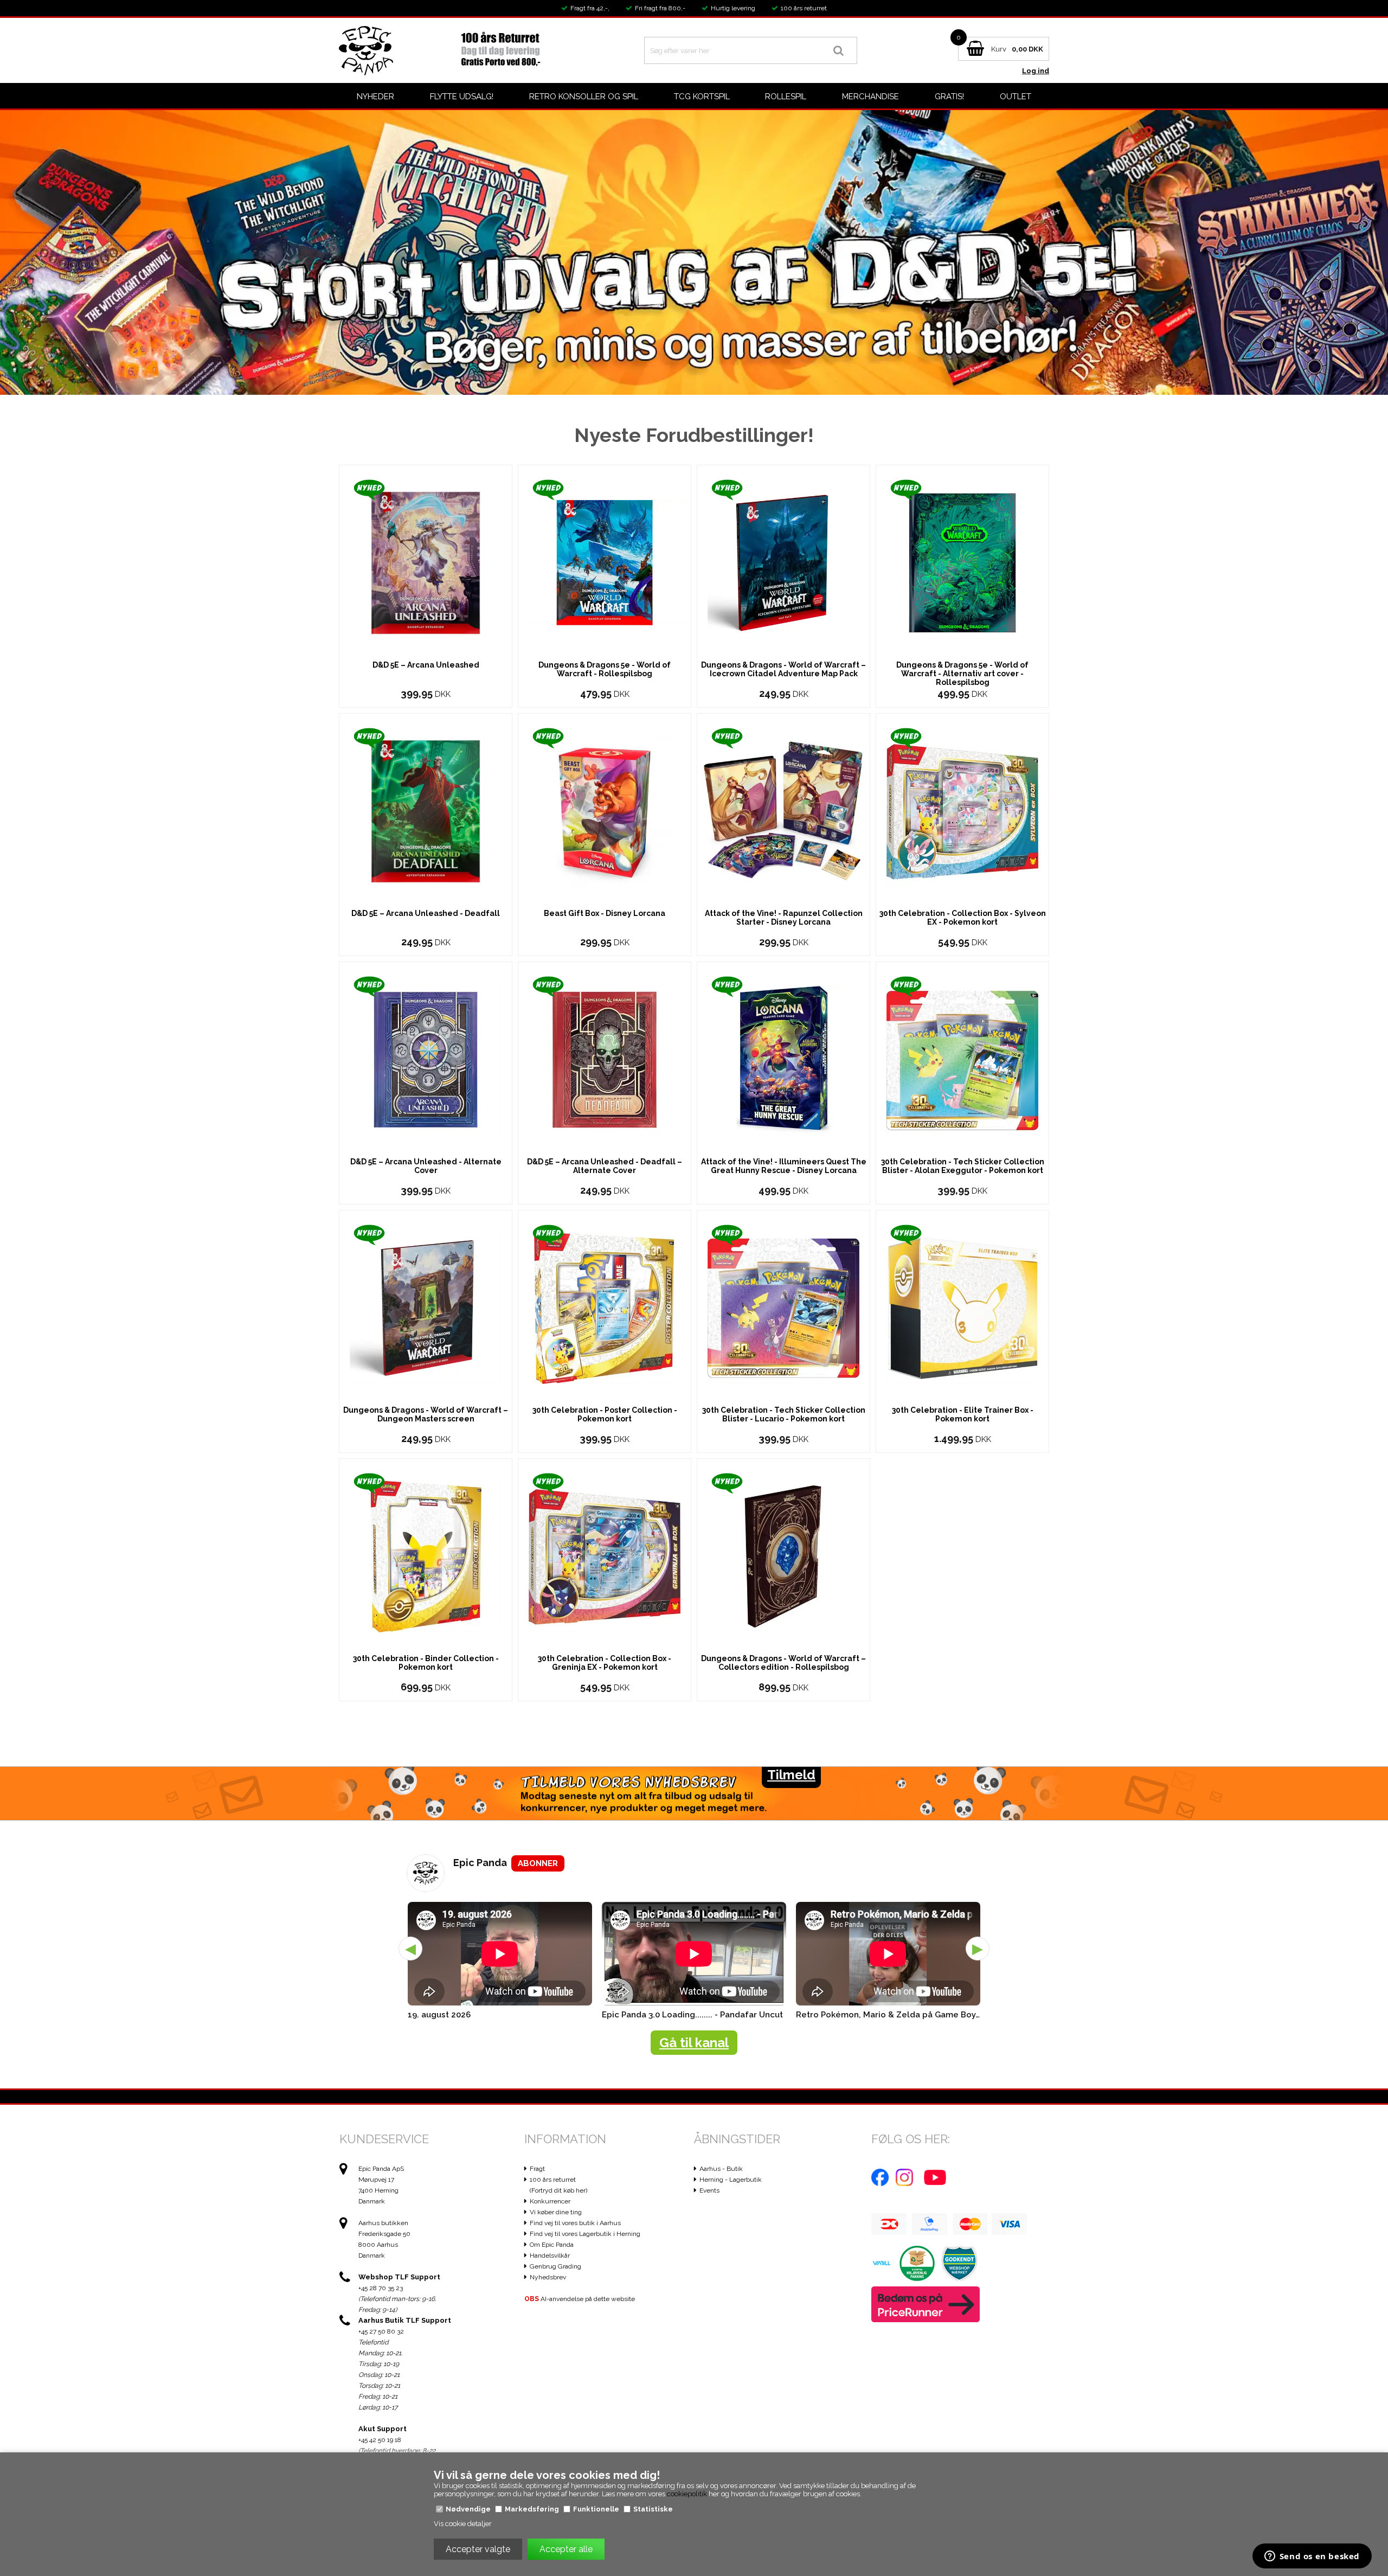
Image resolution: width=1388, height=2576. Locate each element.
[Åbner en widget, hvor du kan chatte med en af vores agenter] (1312, 2557)
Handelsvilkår (550, 2255)
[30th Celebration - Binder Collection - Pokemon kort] (426, 1556)
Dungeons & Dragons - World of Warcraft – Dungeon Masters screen (426, 1414)
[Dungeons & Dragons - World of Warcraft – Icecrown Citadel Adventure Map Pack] (783, 562)
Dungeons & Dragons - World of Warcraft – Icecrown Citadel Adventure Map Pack (783, 669)
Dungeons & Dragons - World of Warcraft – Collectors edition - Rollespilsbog (783, 1663)
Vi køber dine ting (556, 2212)
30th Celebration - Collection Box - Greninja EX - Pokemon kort (605, 1663)
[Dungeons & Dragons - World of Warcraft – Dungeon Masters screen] (426, 1307)
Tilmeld (791, 1775)
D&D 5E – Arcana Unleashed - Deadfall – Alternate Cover (605, 1166)
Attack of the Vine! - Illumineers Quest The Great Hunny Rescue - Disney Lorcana (784, 1166)
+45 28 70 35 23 (381, 2288)
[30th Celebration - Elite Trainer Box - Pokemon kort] (962, 1307)
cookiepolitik (687, 2494)
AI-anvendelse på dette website (580, 2299)
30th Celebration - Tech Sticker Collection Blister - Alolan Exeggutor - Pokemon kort (963, 1166)
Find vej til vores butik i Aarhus (575, 2223)
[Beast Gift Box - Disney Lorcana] (605, 810)
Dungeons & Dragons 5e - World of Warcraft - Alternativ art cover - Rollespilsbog (962, 674)
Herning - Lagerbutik (731, 2180)
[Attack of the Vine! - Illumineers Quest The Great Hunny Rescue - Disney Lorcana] (783, 1059)
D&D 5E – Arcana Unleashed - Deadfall (426, 913)
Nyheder (375, 97)
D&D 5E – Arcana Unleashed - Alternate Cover (426, 1166)
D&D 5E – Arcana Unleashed (426, 665)
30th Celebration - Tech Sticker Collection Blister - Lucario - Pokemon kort (784, 1414)
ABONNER (538, 1863)
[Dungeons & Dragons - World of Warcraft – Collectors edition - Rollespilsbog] (783, 1556)
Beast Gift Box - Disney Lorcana (605, 913)
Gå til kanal (694, 2043)
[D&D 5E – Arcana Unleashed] (426, 562)
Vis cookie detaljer (463, 2524)
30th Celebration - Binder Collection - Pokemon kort (426, 1663)
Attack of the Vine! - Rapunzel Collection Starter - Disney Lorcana (784, 918)
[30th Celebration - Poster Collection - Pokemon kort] (605, 1307)
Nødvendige (468, 2509)
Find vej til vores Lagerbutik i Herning (585, 2234)
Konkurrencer (550, 2201)
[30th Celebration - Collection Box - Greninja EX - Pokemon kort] (605, 1556)
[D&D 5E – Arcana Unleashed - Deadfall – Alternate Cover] (605, 1059)
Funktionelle (596, 2509)
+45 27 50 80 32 (381, 2331)
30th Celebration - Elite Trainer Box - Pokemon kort (963, 1414)
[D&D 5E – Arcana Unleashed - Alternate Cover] (426, 1059)
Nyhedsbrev (548, 2277)
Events (709, 2190)
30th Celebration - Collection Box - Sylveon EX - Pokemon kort (963, 918)
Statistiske (653, 2509)
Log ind (1036, 71)
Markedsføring (532, 2509)
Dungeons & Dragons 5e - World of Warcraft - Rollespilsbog (605, 669)
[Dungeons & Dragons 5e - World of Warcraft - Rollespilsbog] (605, 562)
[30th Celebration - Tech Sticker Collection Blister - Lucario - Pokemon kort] (783, 1307)
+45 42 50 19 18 (380, 2440)
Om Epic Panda (552, 2245)
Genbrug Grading (555, 2266)
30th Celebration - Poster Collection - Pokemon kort (605, 1414)
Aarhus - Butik (721, 2169)
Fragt (537, 2169)
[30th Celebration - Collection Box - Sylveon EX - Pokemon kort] (962, 810)
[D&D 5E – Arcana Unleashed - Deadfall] (426, 810)
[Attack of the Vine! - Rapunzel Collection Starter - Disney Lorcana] (783, 810)
